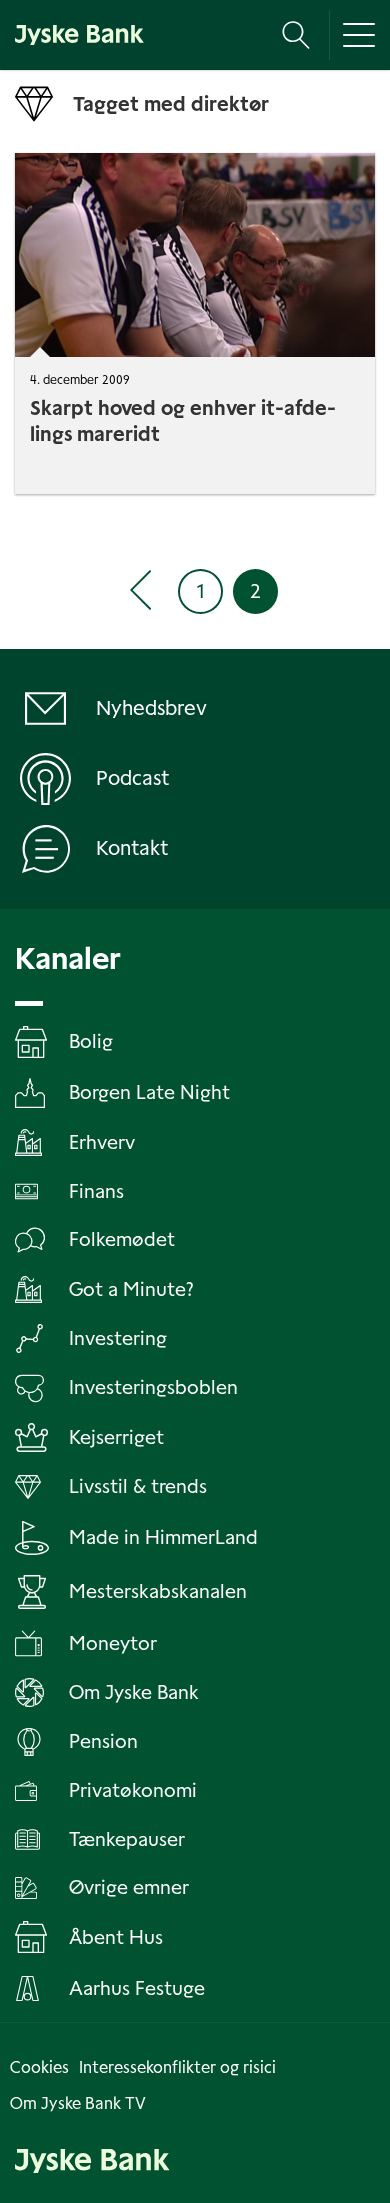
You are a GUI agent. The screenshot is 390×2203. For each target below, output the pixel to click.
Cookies (39, 2067)
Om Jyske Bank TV (78, 2103)
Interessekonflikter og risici (177, 2067)
